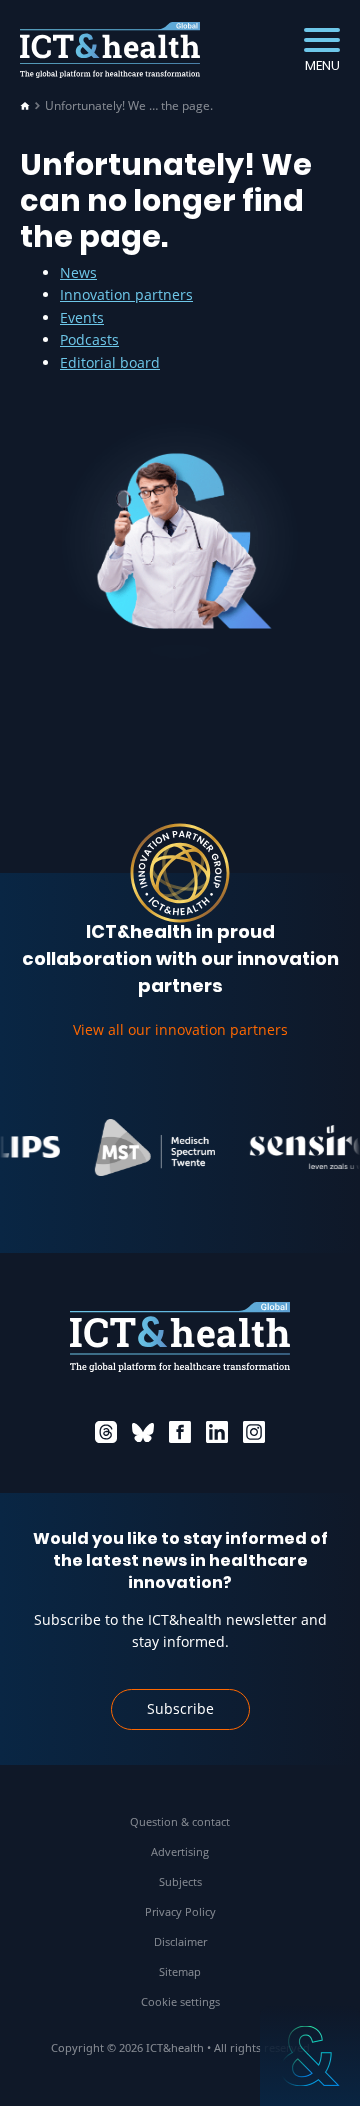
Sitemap (180, 1971)
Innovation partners (126, 294)
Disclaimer (180, 1941)
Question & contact (180, 1821)
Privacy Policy (180, 1911)
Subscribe (180, 1708)
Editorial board (110, 362)
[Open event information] (310, 2056)
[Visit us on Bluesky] (143, 1432)
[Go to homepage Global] (110, 50)
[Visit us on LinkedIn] (217, 1432)
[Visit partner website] (145, 1147)
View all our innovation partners (180, 1029)
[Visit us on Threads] (106, 1432)
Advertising (180, 1851)
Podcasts (89, 339)
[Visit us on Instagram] (254, 1432)
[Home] (25, 106)
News (78, 272)
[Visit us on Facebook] (180, 1432)
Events (82, 317)
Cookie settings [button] (180, 2001)
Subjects (180, 1881)
